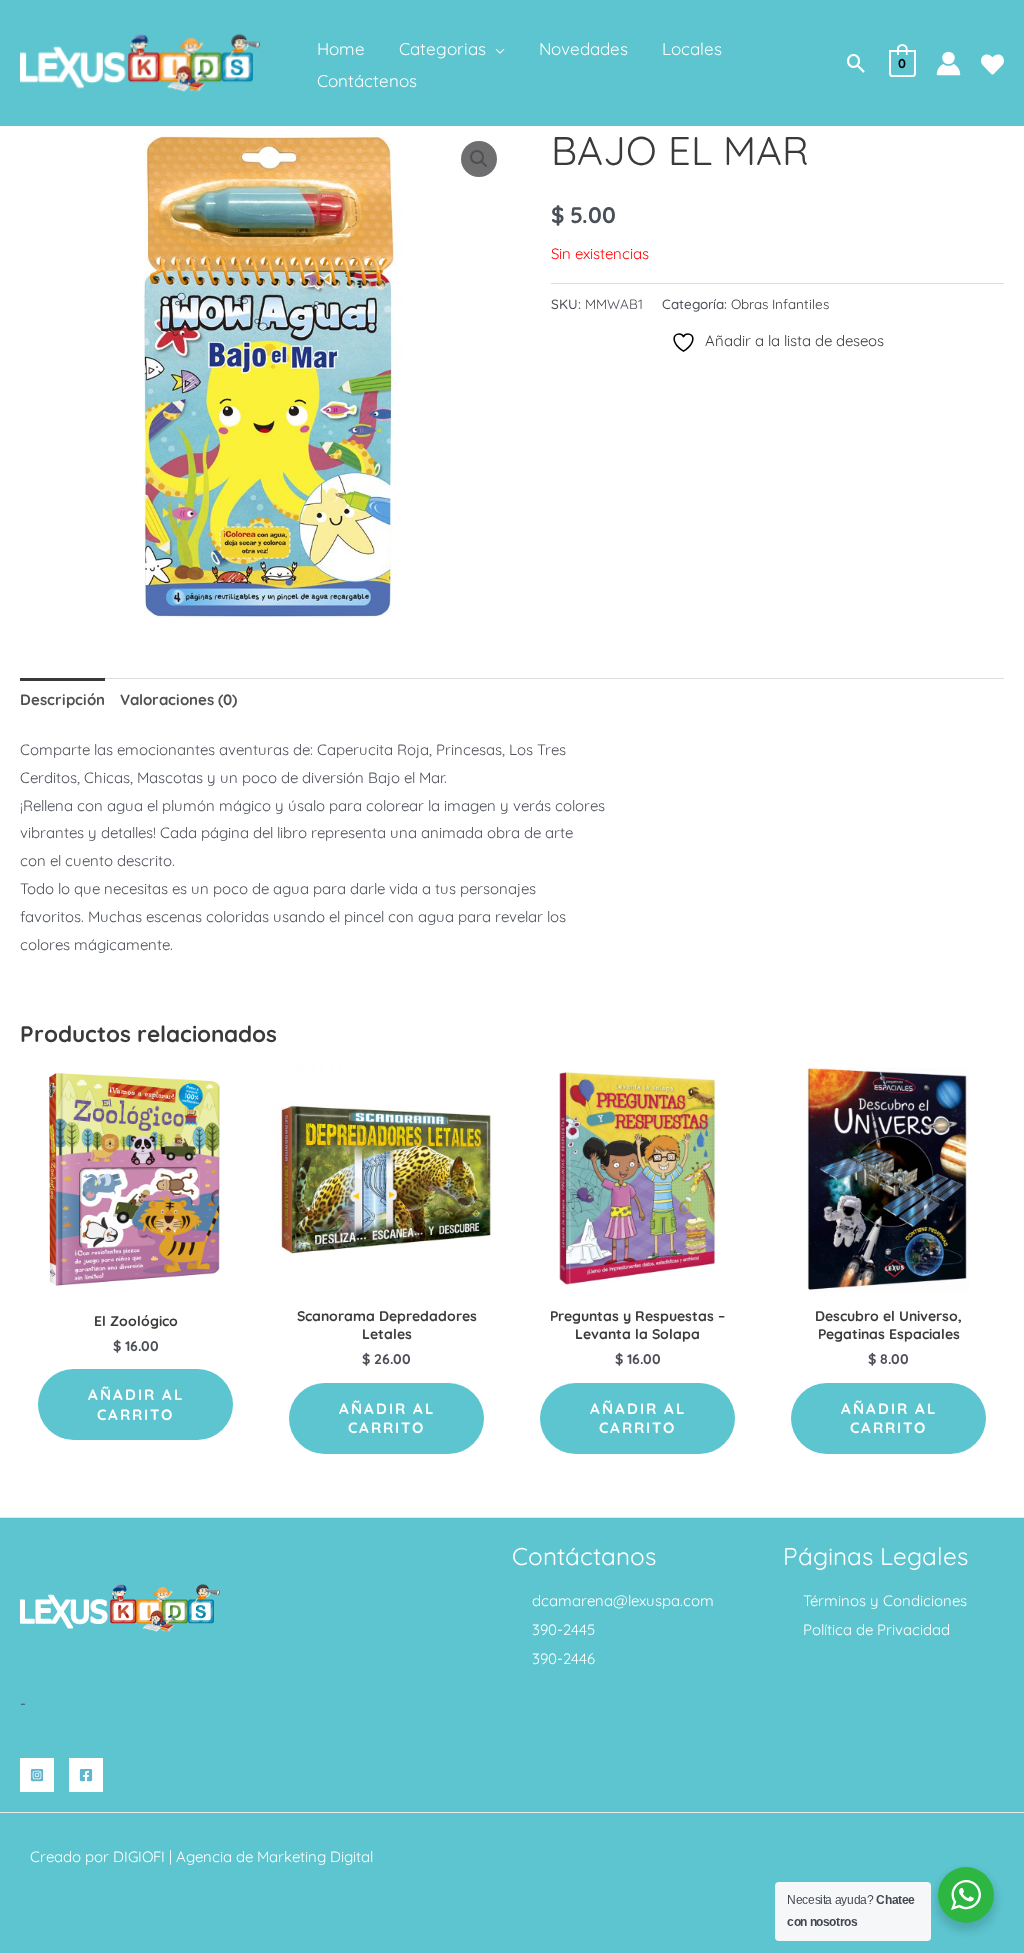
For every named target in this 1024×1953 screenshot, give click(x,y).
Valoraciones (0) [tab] (178, 699)
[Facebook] (86, 1775)
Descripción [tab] (62, 699)
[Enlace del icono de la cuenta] (948, 63)
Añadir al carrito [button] (136, 1404)
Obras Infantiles (780, 303)
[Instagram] (37, 1775)
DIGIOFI (139, 1856)
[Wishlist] (992, 64)
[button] (495, 49)
